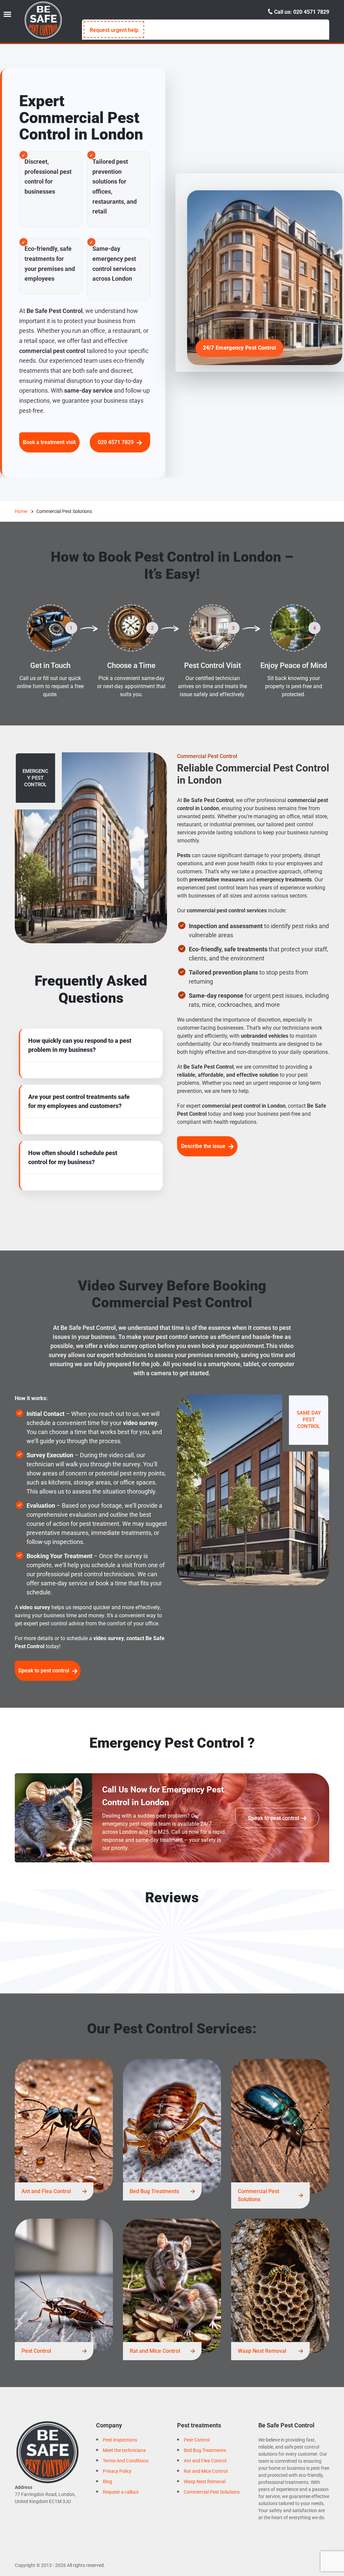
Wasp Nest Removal (262, 2351)
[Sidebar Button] (7, 14)
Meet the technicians (124, 2450)
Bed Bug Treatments (154, 2191)
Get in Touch (50, 665)
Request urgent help (114, 30)
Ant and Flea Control (46, 2191)
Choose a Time (131, 665)
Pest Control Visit (212, 665)
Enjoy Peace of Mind (294, 665)
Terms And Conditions (126, 2461)
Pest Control (36, 2351)
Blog (107, 2482)
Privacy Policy (117, 2471)
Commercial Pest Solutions (259, 2195)
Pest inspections (120, 2440)
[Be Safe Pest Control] (43, 20)
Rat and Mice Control (155, 2351)
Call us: (301, 12)
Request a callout (121, 2492)
